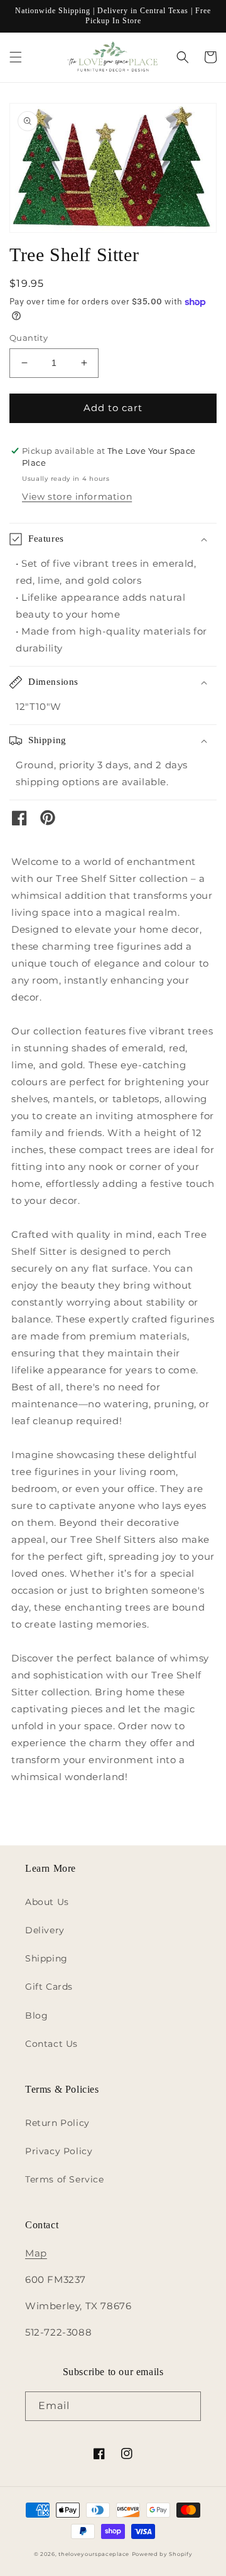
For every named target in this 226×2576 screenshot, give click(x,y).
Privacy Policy (59, 2151)
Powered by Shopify (162, 2554)
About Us (47, 1902)
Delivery (45, 1930)
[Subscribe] (186, 2406)
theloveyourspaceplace (94, 2554)
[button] (16, 57)
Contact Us (51, 2044)
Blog (36, 2015)
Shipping (46, 1958)
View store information (77, 496)
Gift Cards (49, 1987)
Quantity (29, 338)
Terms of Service (65, 2179)
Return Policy (57, 2123)
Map (36, 2253)
